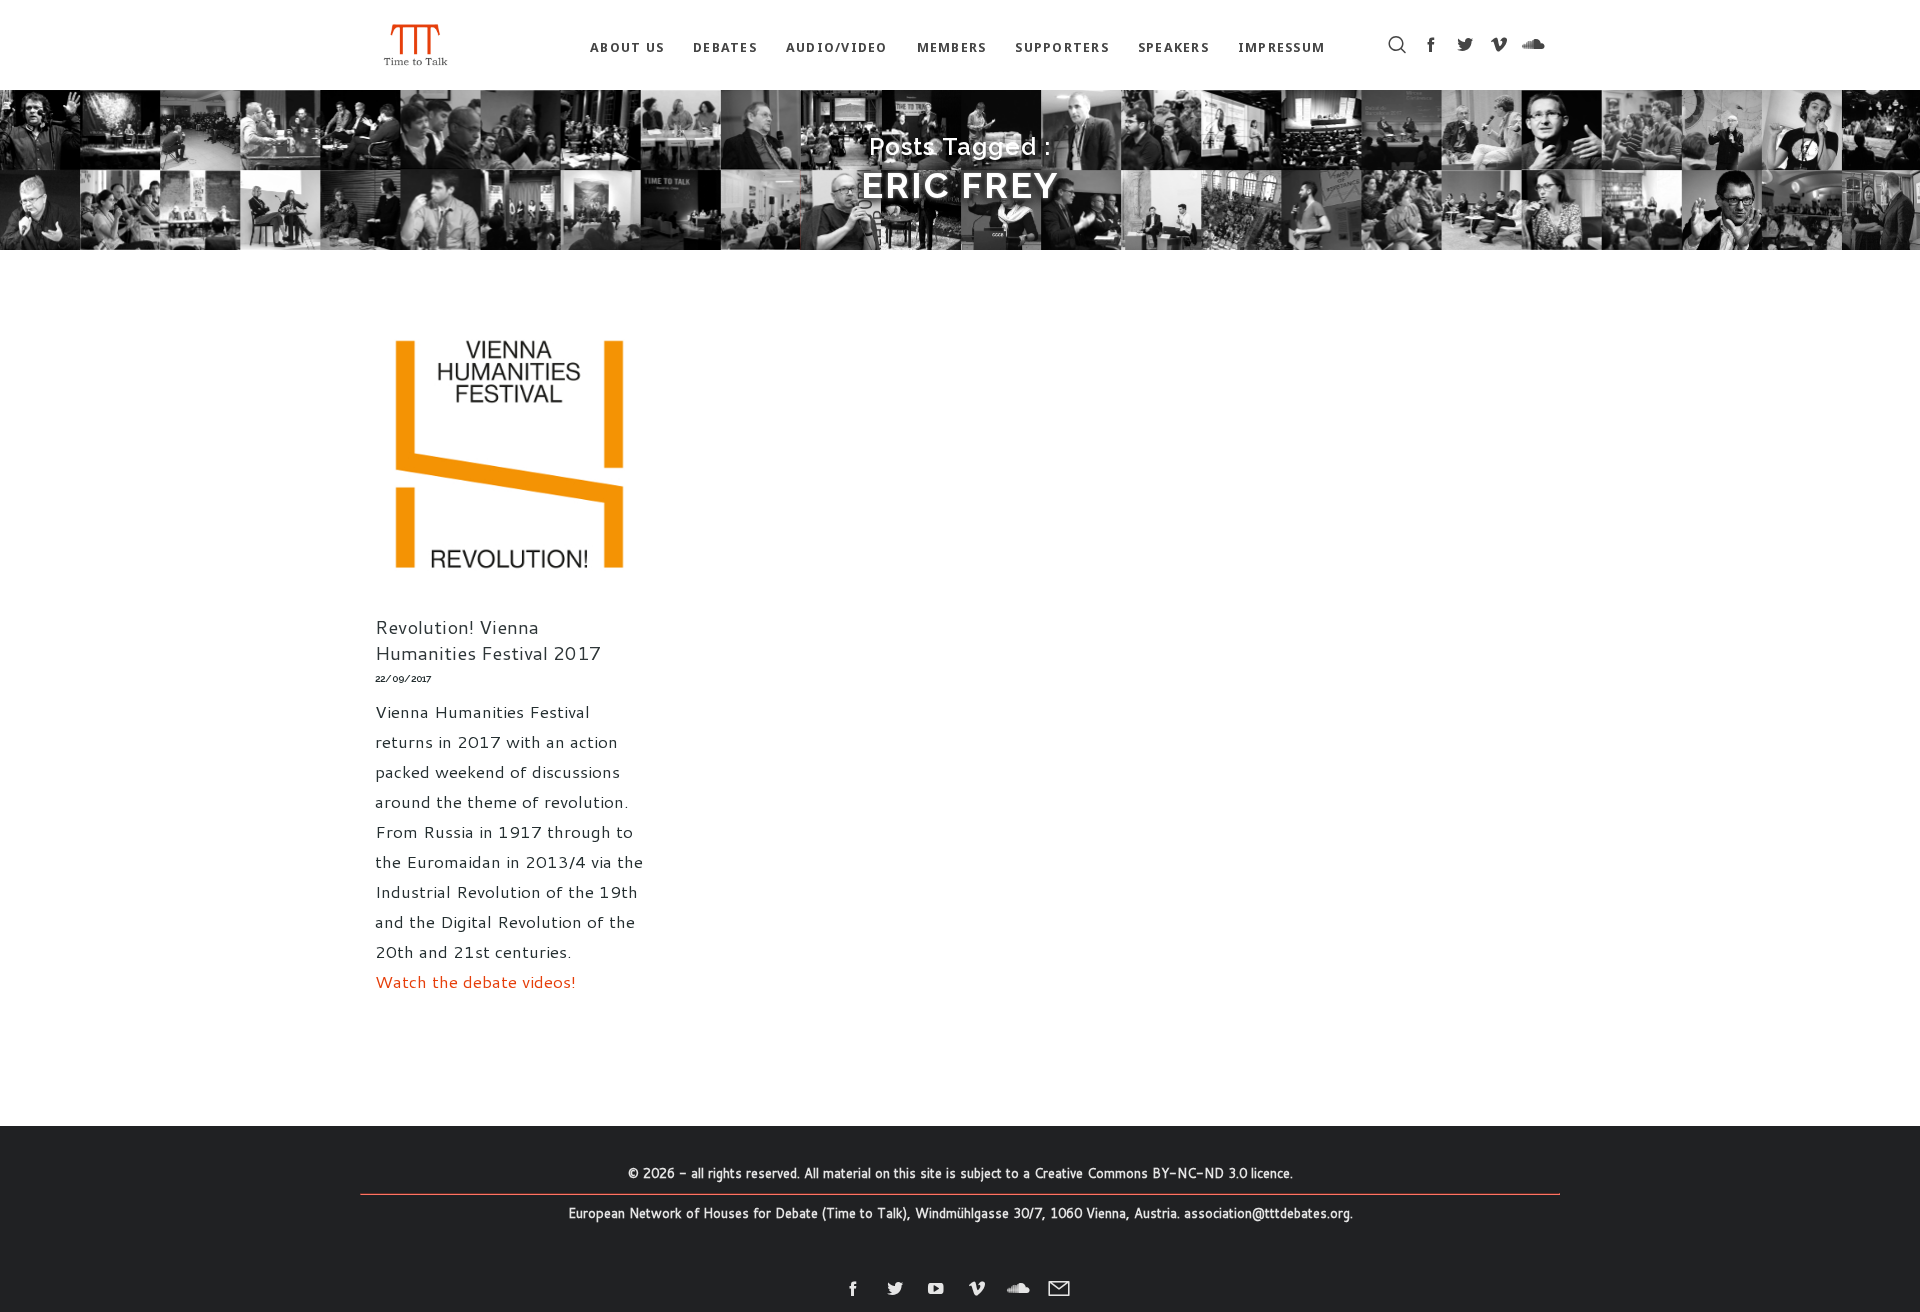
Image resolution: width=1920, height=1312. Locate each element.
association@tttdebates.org (1267, 1213)
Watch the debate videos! (475, 981)
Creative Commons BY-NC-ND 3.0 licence (1162, 1173)
